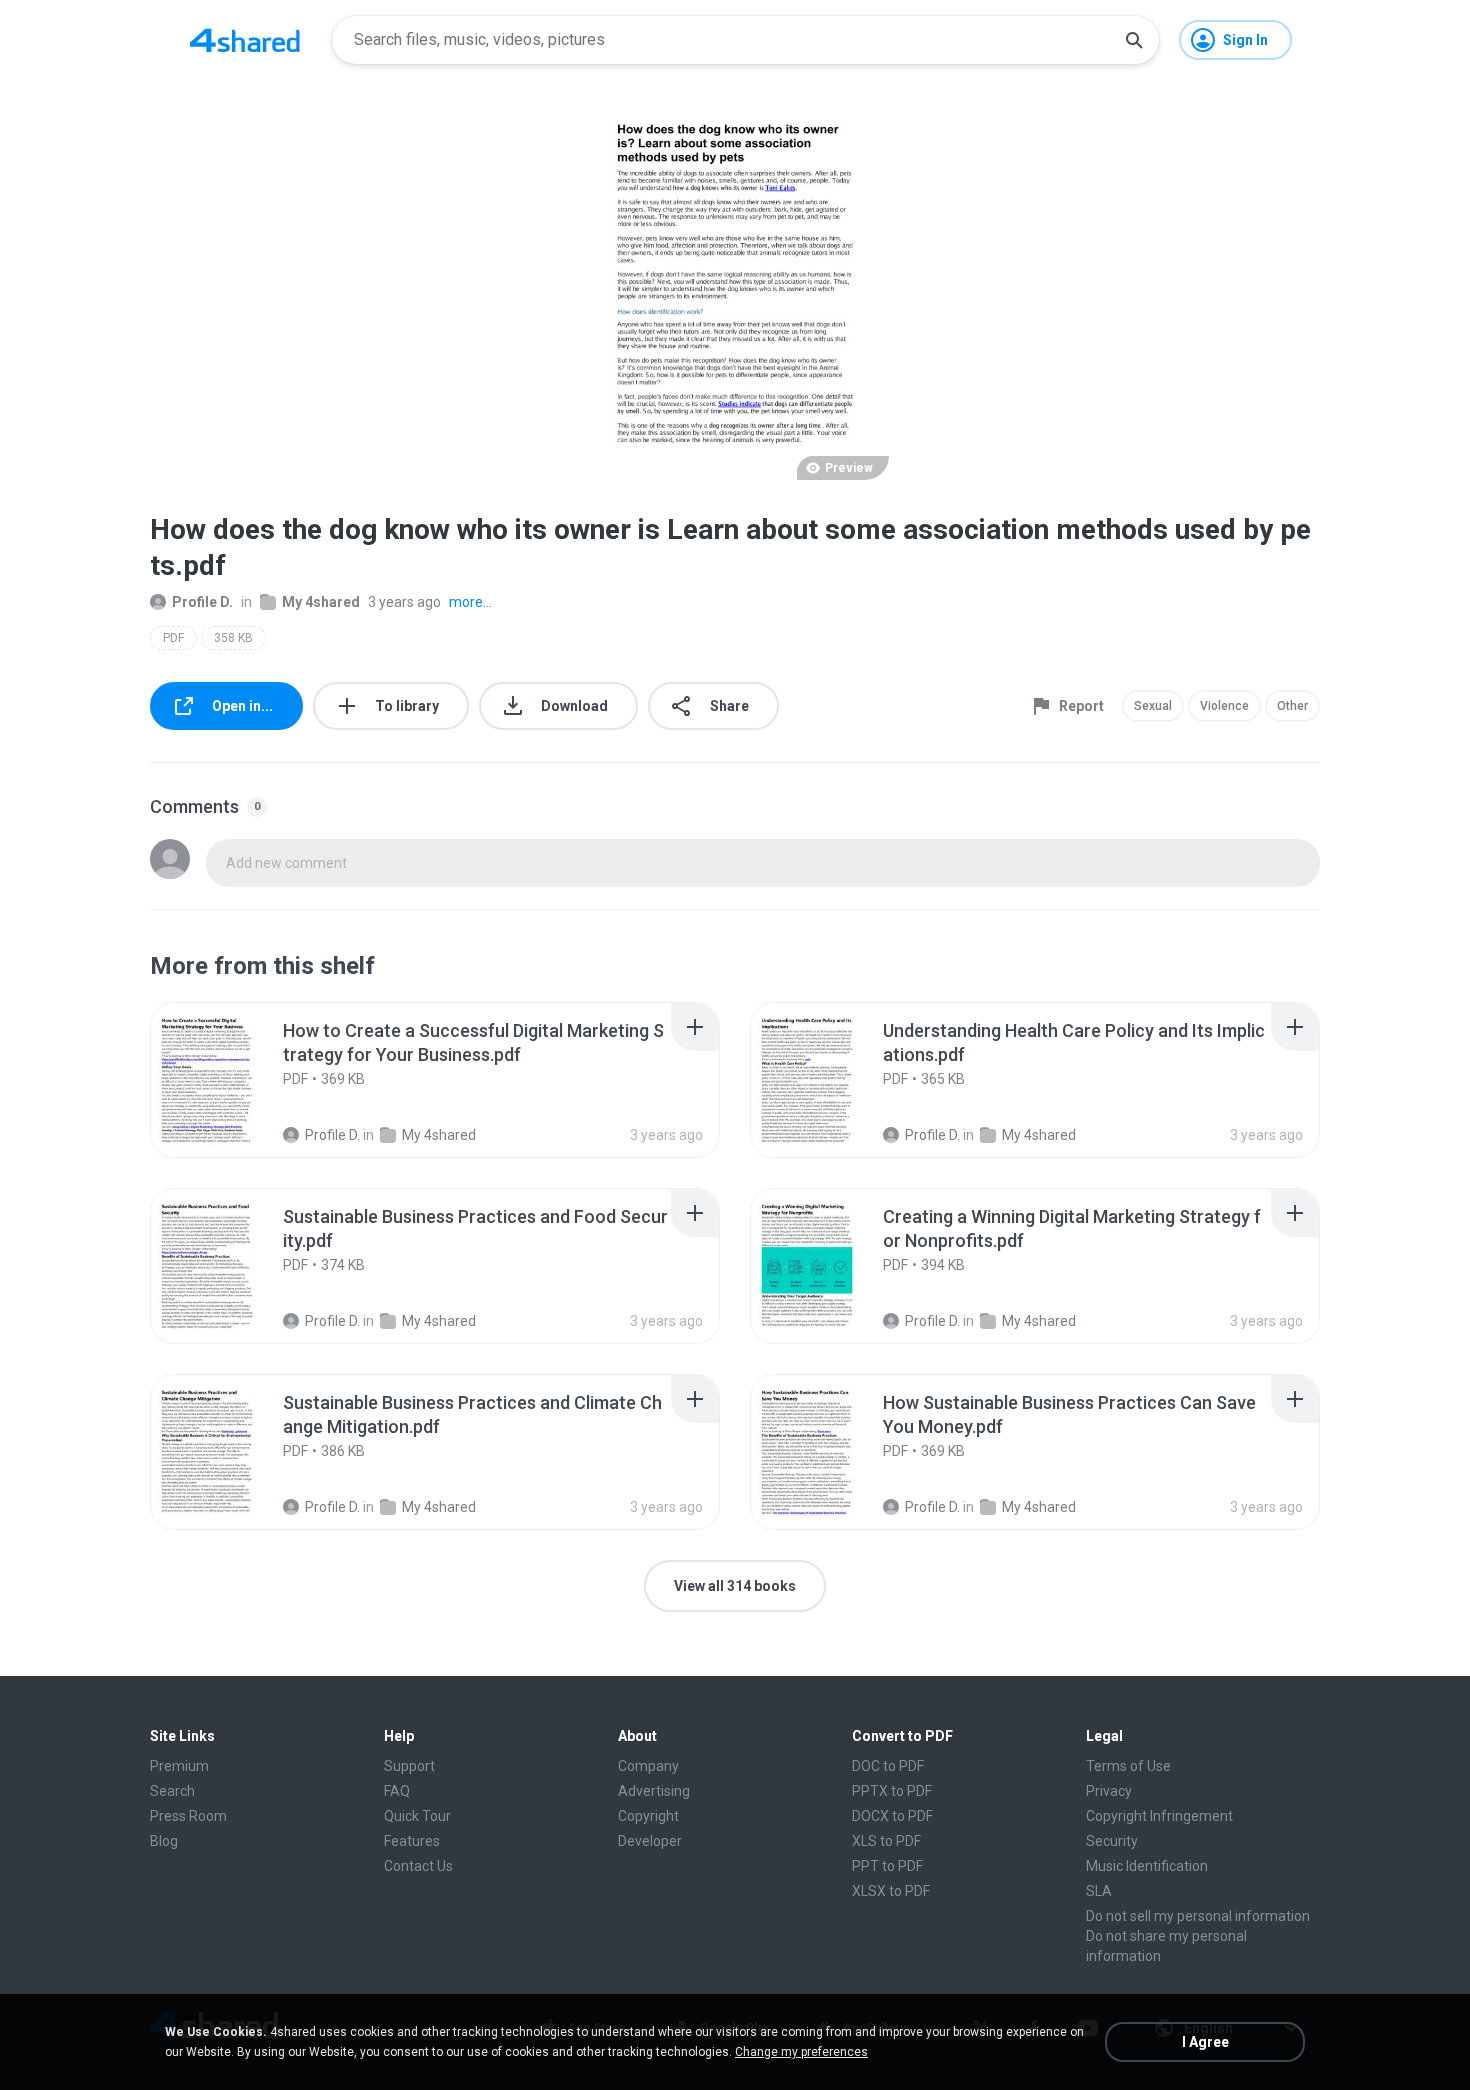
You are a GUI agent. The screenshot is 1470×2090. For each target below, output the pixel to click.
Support (409, 1766)
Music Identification (1147, 1866)
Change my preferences (801, 2052)
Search (172, 1791)
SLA (1099, 1891)
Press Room (188, 1816)
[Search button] (1134, 40)
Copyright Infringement (1159, 1816)
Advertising (654, 1791)
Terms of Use (1128, 1766)
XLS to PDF (886, 1841)
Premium (179, 1766)
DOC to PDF (888, 1766)
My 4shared (321, 602)
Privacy (1109, 1791)
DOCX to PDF (892, 1816)
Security (1112, 1841)
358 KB (233, 638)
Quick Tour (417, 1816)
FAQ (397, 1791)
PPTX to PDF (892, 1791)
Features (412, 1841)
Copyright (648, 1816)
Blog (164, 1841)
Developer (650, 1841)
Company (648, 1766)
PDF (173, 638)
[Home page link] (245, 40)
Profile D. (202, 602)
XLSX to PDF (891, 1891)
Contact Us (418, 1866)
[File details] (229, 1080)
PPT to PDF (887, 1866)
